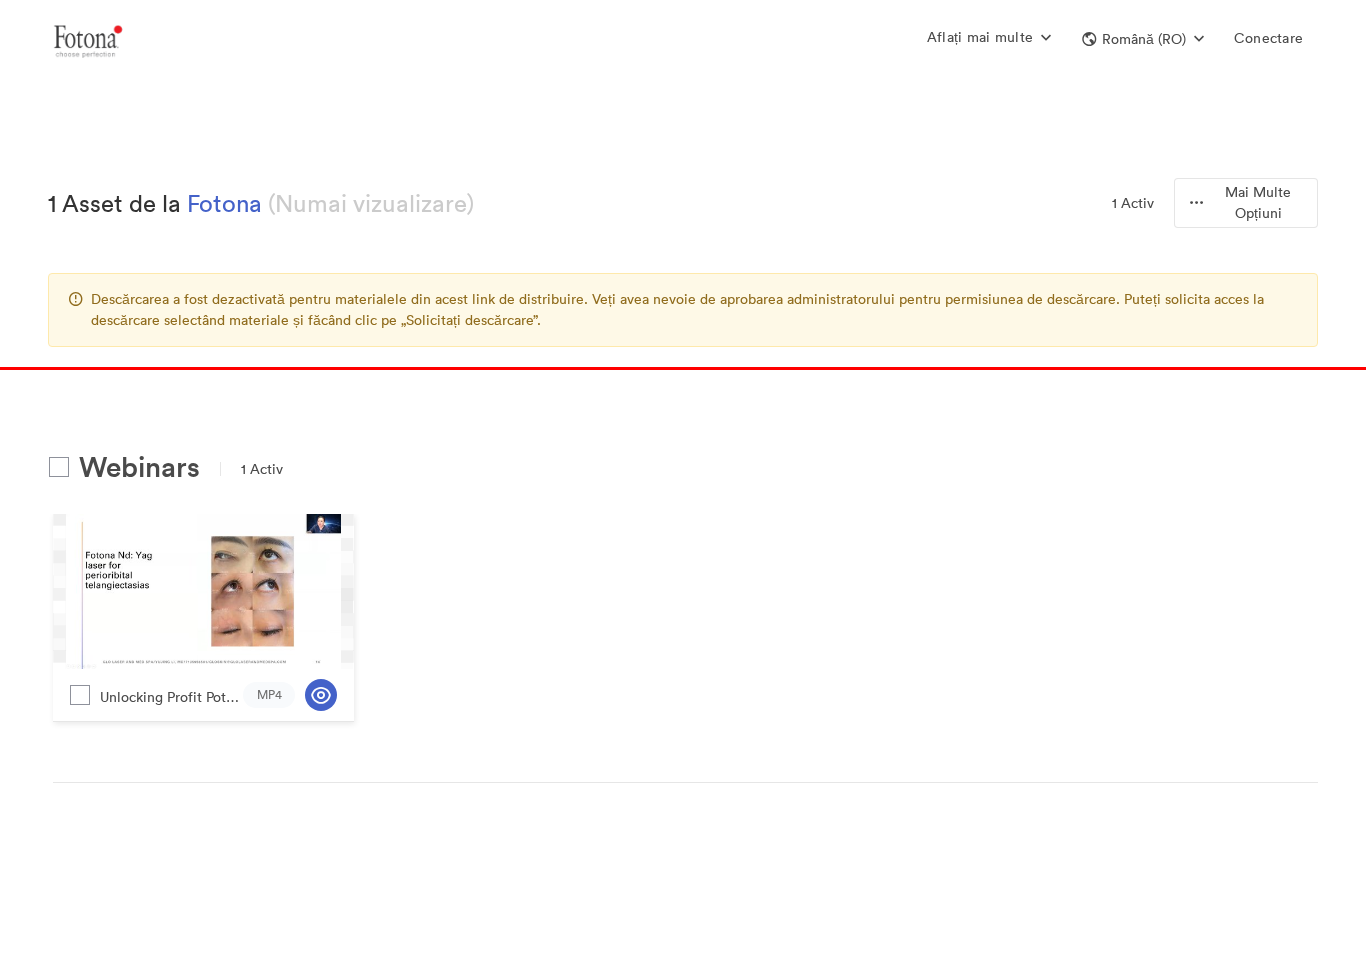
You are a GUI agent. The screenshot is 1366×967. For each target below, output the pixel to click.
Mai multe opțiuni (1258, 202)
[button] (1143, 39)
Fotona (224, 203)
